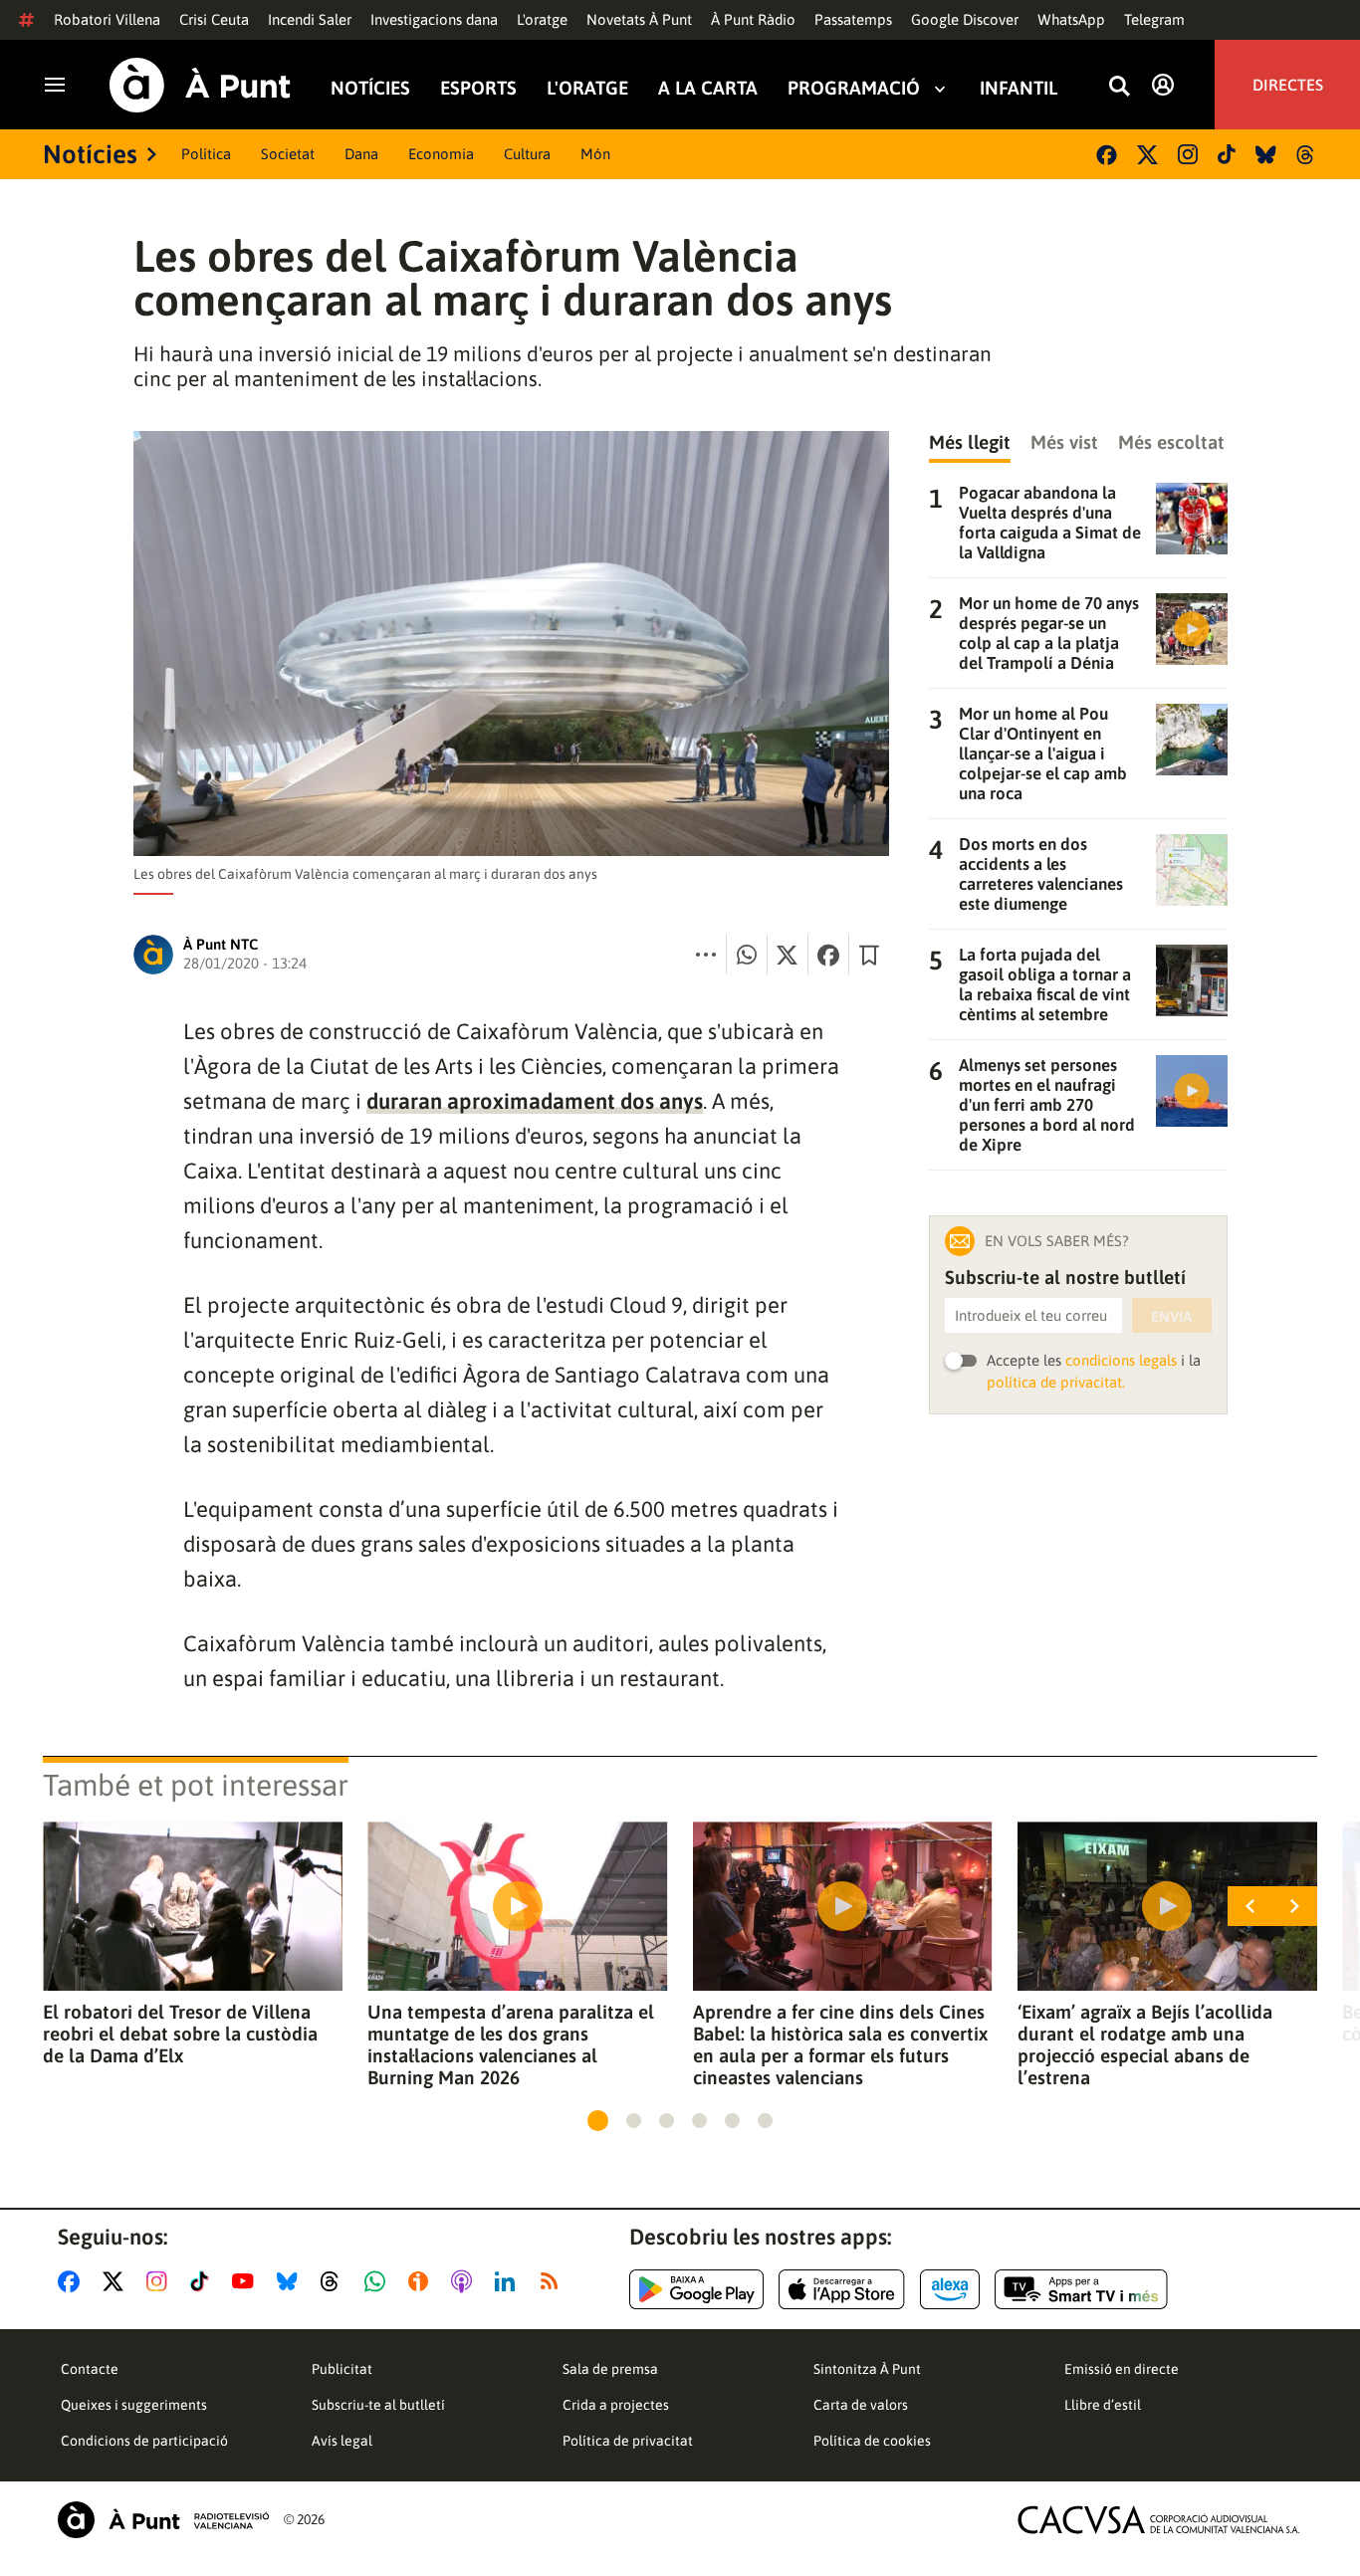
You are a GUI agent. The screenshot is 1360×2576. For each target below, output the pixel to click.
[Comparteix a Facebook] (828, 955)
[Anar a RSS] (554, 2281)
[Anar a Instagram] (161, 2281)
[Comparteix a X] (788, 955)
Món (595, 154)
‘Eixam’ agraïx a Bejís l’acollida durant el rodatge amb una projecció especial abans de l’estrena (1145, 2044)
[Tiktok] (1227, 154)
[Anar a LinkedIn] (509, 2281)
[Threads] (1307, 155)
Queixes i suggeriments (134, 2405)
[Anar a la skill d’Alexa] (950, 2289)
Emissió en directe (1122, 2369)
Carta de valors (861, 2405)
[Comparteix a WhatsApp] (747, 955)
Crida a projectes (616, 2405)
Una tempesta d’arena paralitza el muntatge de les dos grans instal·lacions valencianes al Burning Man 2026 (511, 2044)
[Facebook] (1107, 155)
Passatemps (853, 19)
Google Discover (965, 19)
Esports (478, 88)
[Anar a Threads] (335, 2281)
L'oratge (542, 19)
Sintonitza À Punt (867, 2369)
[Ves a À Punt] (200, 85)
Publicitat (342, 2369)
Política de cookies (872, 2441)
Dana (361, 154)
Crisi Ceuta (214, 19)
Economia (441, 154)
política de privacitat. (1056, 1382)
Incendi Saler (310, 19)
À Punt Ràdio (753, 19)
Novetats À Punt (639, 19)
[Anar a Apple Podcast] (465, 2281)
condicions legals (1121, 1360)
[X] (1147, 155)
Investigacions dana (434, 19)
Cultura (527, 154)
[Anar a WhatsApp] (379, 2281)
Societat (288, 154)
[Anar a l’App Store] (842, 2289)
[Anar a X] (117, 2281)
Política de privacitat (628, 2441)
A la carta (708, 88)
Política (206, 154)
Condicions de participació (144, 2441)
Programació (854, 88)
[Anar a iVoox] (422, 2281)
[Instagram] (1188, 154)
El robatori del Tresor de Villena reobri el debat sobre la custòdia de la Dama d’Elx (180, 2034)
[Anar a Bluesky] (291, 2281)
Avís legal (342, 2441)
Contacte (90, 2369)
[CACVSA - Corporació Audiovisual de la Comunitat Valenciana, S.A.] (1159, 2520)
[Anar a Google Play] (696, 2289)
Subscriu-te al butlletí (378, 2405)
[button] (598, 2121)
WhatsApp (1071, 19)
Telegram (1154, 19)
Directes (1288, 85)
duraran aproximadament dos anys (535, 1101)
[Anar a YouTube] (247, 2281)
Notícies (370, 88)
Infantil (1019, 88)
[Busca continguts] (1119, 87)
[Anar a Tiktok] (204, 2281)
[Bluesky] (1266, 155)
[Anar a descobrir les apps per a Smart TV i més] (1081, 2289)
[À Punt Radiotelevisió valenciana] (163, 2520)
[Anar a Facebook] (73, 2281)
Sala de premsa (610, 2369)
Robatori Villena (107, 19)
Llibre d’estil (1103, 2405)
